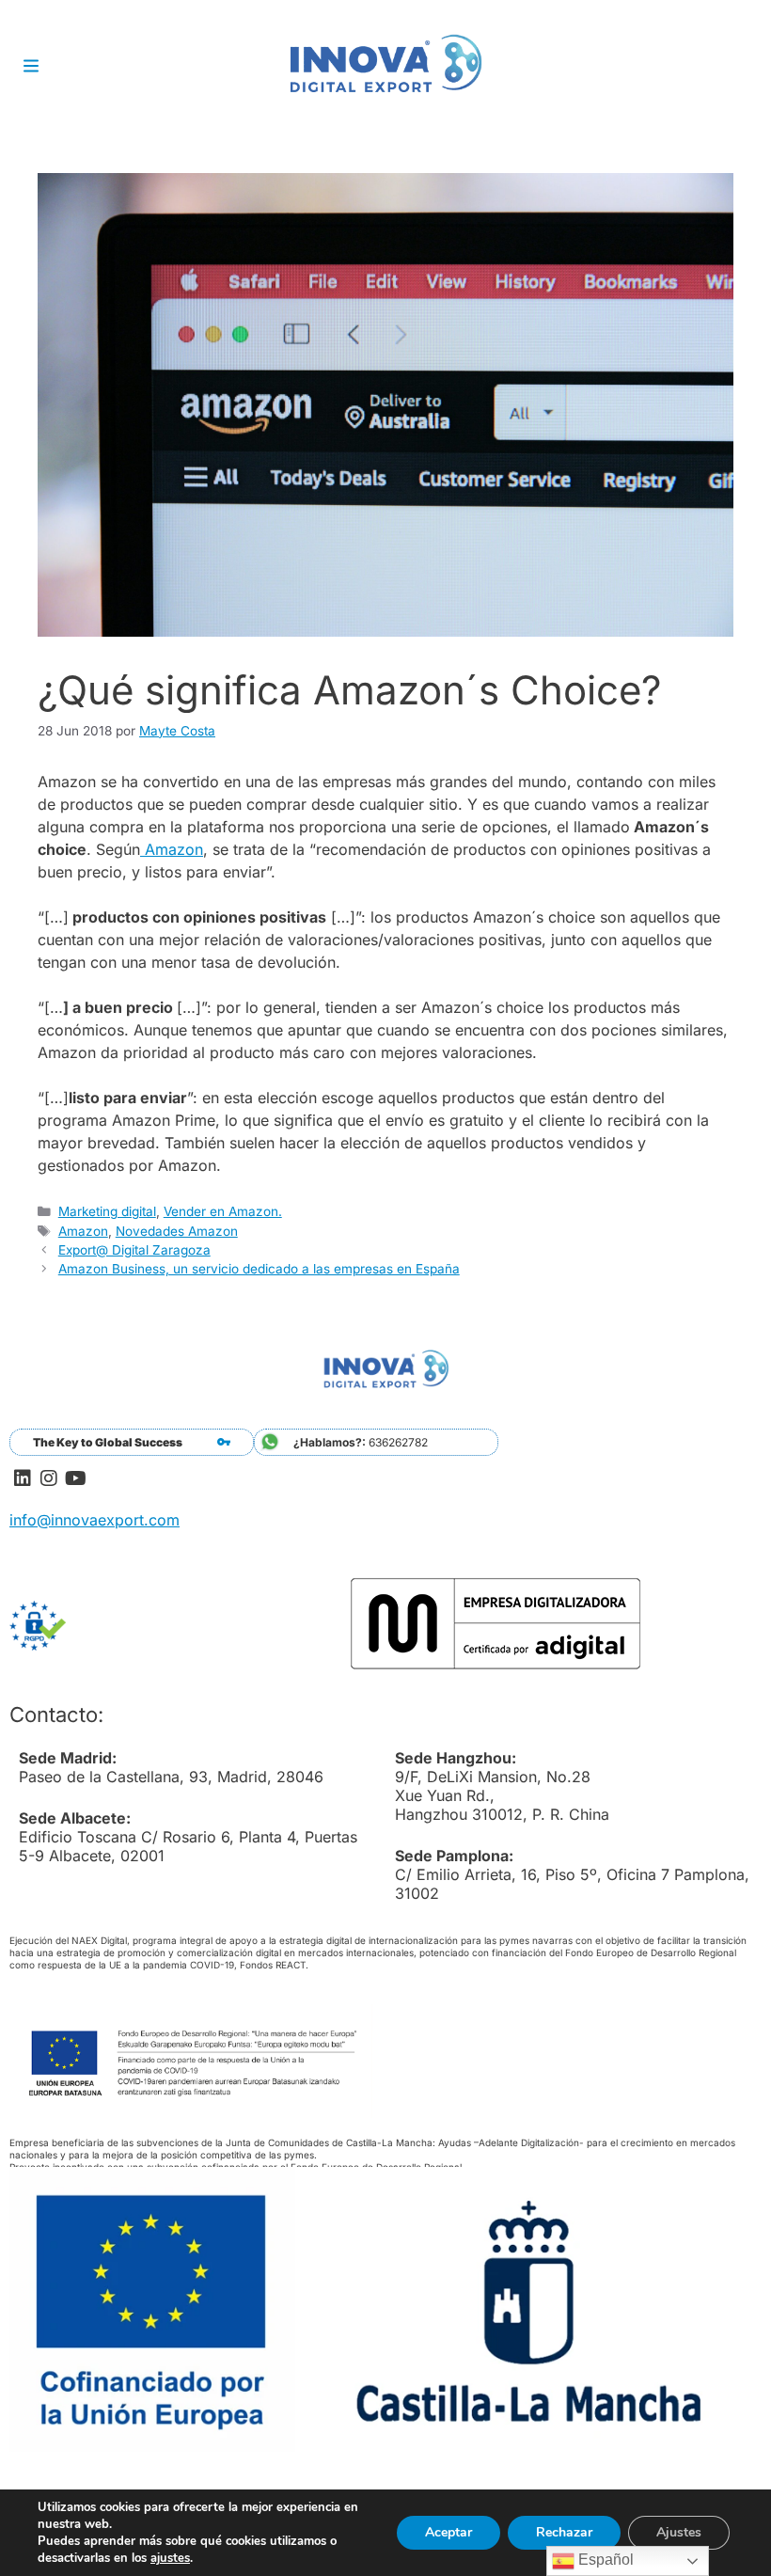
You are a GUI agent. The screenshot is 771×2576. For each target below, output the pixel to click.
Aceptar (448, 2532)
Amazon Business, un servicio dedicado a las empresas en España (259, 1269)
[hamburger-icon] (31, 68)
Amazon (172, 849)
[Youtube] (75, 1478)
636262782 (361, 1442)
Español (604, 2560)
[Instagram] (49, 1478)
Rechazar (564, 2532)
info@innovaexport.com (94, 1520)
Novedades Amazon (177, 1231)
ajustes (170, 2558)
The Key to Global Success (108, 1442)
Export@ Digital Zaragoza (134, 1250)
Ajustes (679, 2532)
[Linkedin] (23, 1478)
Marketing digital (107, 1211)
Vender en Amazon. (223, 1211)
